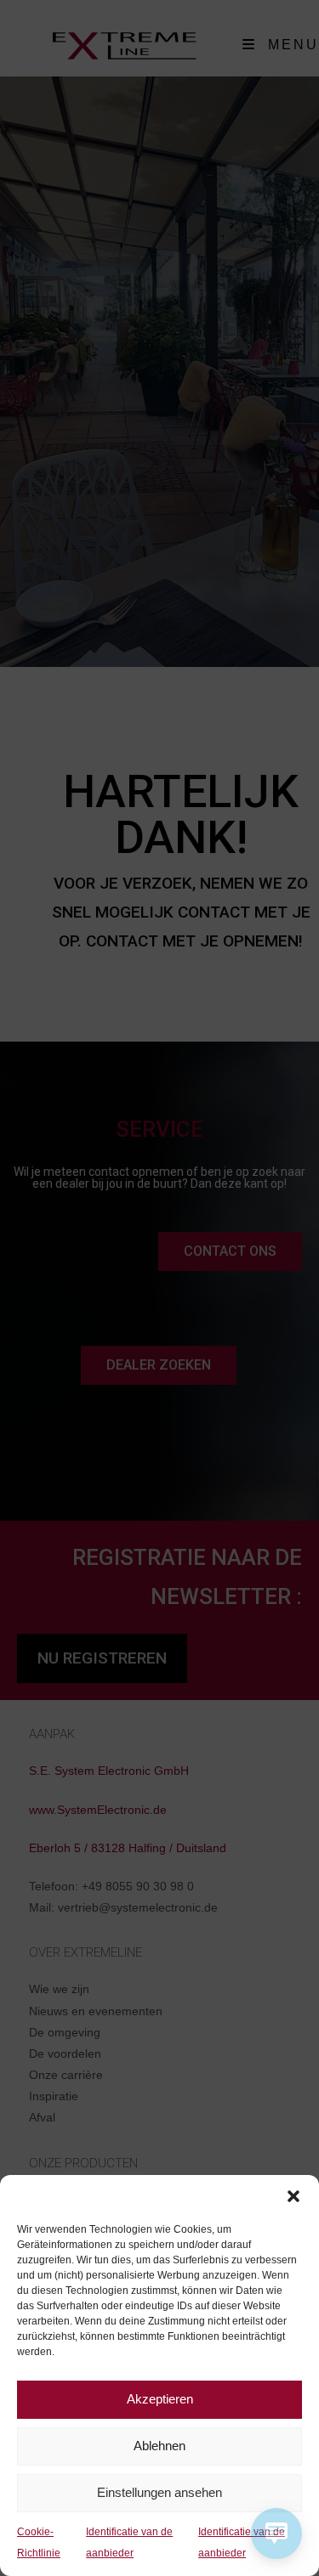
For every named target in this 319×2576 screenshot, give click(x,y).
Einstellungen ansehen (159, 2492)
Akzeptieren (160, 2399)
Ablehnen (159, 2446)
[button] (293, 2196)
